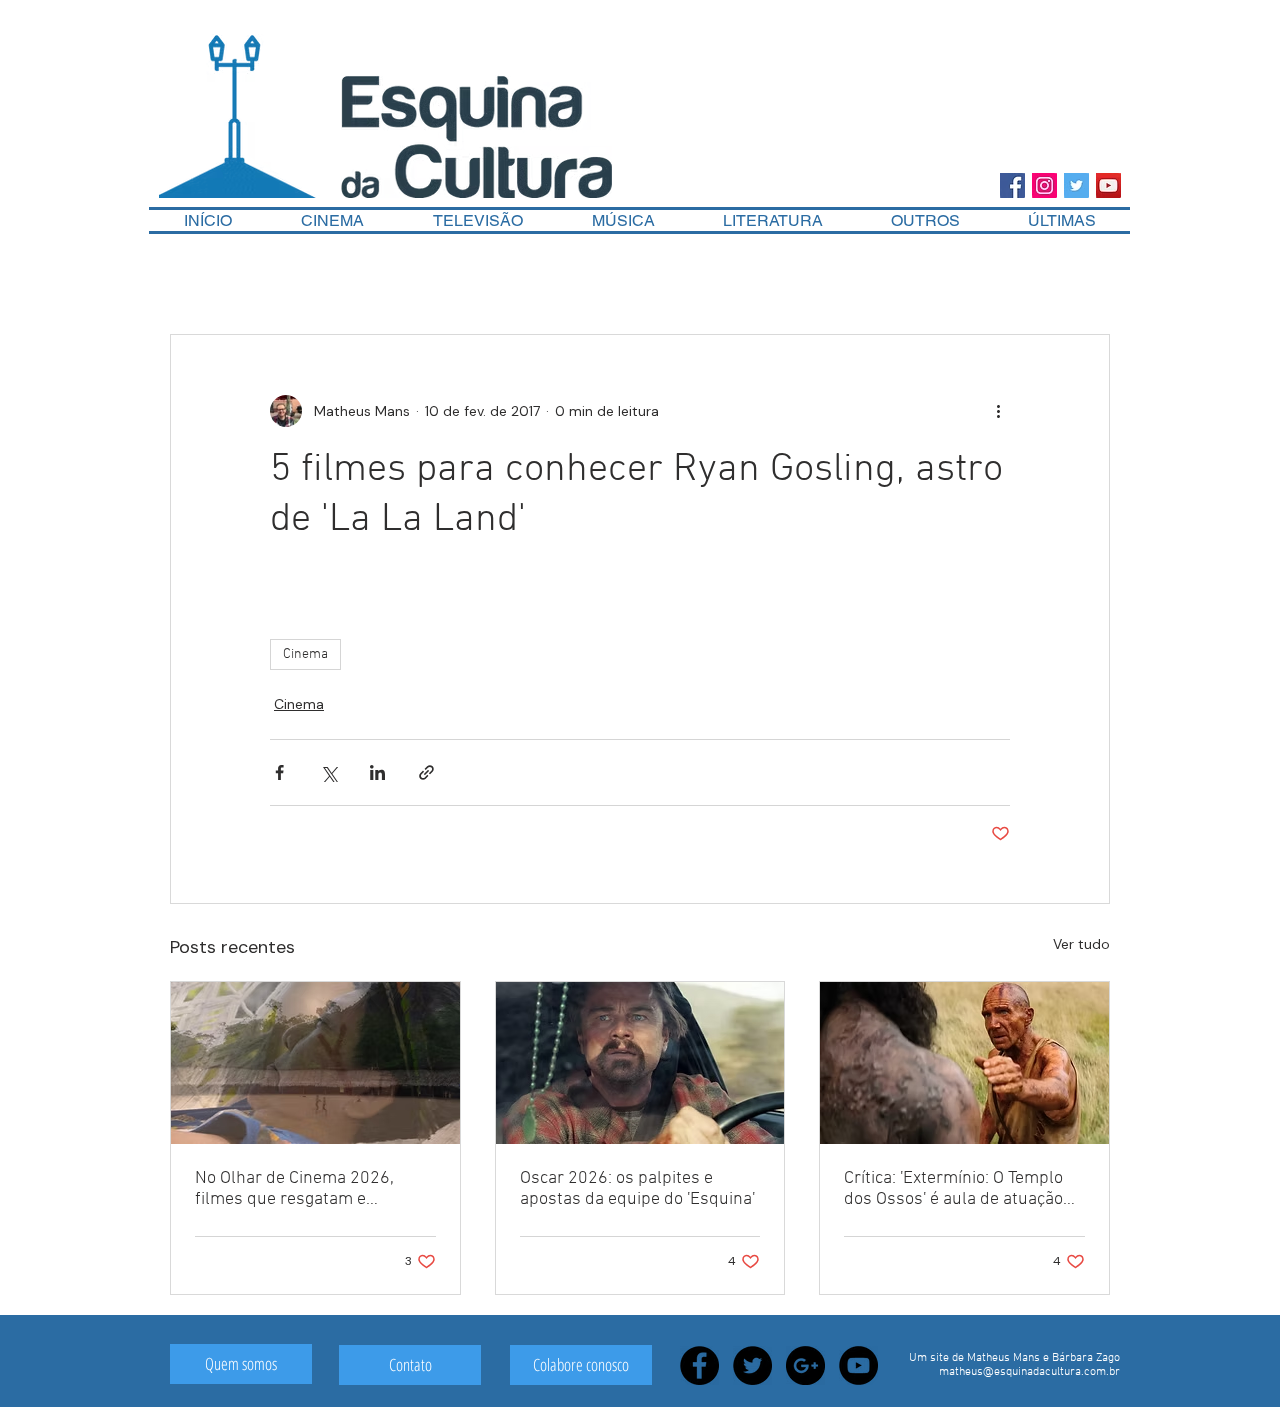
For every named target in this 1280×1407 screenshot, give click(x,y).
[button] (925, 220)
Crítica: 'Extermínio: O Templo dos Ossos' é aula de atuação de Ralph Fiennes (953, 1189)
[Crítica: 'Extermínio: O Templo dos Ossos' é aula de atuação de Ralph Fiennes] (964, 1063)
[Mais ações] (998, 411)
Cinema (305, 654)
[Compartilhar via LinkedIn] (377, 772)
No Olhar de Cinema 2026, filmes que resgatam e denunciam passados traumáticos (294, 1189)
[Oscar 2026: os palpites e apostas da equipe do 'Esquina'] (640, 1063)
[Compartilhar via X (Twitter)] (328, 772)
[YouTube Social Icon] (1108, 185)
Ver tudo (1081, 944)
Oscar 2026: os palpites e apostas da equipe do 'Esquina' (637, 1189)
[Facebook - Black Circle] (699, 1365)
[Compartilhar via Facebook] (279, 772)
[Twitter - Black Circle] (752, 1365)
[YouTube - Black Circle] (858, 1365)
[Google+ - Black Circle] (805, 1365)
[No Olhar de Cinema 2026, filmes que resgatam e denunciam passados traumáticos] (315, 1063)
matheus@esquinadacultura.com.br (1029, 1372)
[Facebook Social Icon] (1012, 185)
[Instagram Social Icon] (1044, 185)
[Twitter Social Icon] (1076, 185)
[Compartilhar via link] (426, 772)
